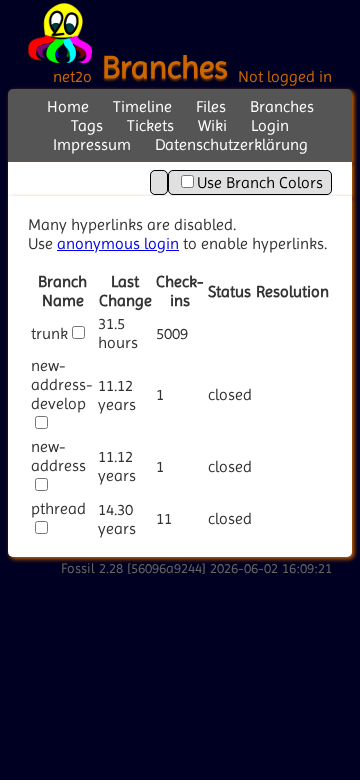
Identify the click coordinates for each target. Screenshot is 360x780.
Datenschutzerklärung (231, 144)
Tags (87, 125)
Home (68, 106)
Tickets (150, 125)
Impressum (92, 144)
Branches (282, 106)
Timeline (142, 106)
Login (270, 125)
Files (211, 106)
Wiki (212, 125)
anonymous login (118, 243)
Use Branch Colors (260, 182)
